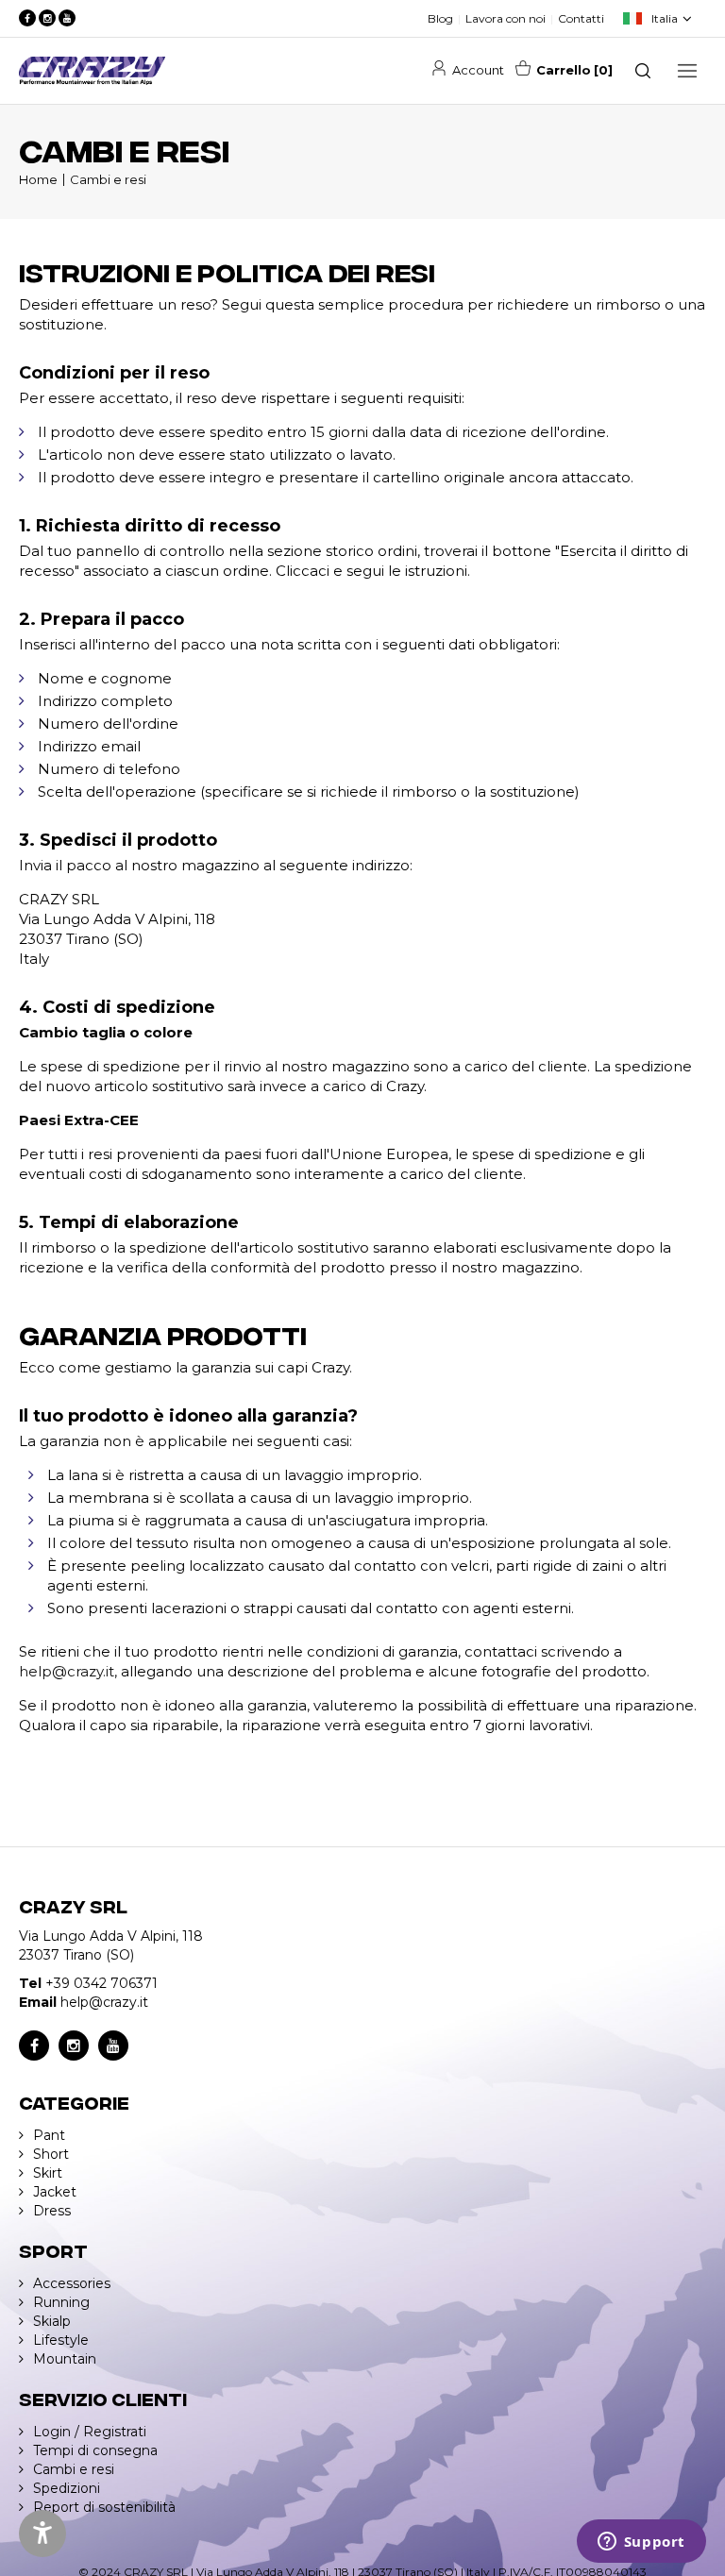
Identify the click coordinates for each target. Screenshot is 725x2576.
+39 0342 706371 (101, 1983)
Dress (52, 2211)
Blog (440, 18)
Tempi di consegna (95, 2450)
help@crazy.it (67, 1671)
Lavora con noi (506, 18)
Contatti (581, 18)
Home (38, 179)
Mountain (65, 2359)
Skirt (48, 2173)
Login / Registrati (90, 2432)
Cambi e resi (108, 179)
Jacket (55, 2192)
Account (478, 70)
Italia (665, 18)
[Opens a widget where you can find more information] (641, 2543)
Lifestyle (61, 2340)
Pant (49, 2135)
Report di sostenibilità (104, 2507)
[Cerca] (643, 71)
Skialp (52, 2321)
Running (61, 2302)
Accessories (72, 2283)
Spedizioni (67, 2488)
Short (51, 2154)
